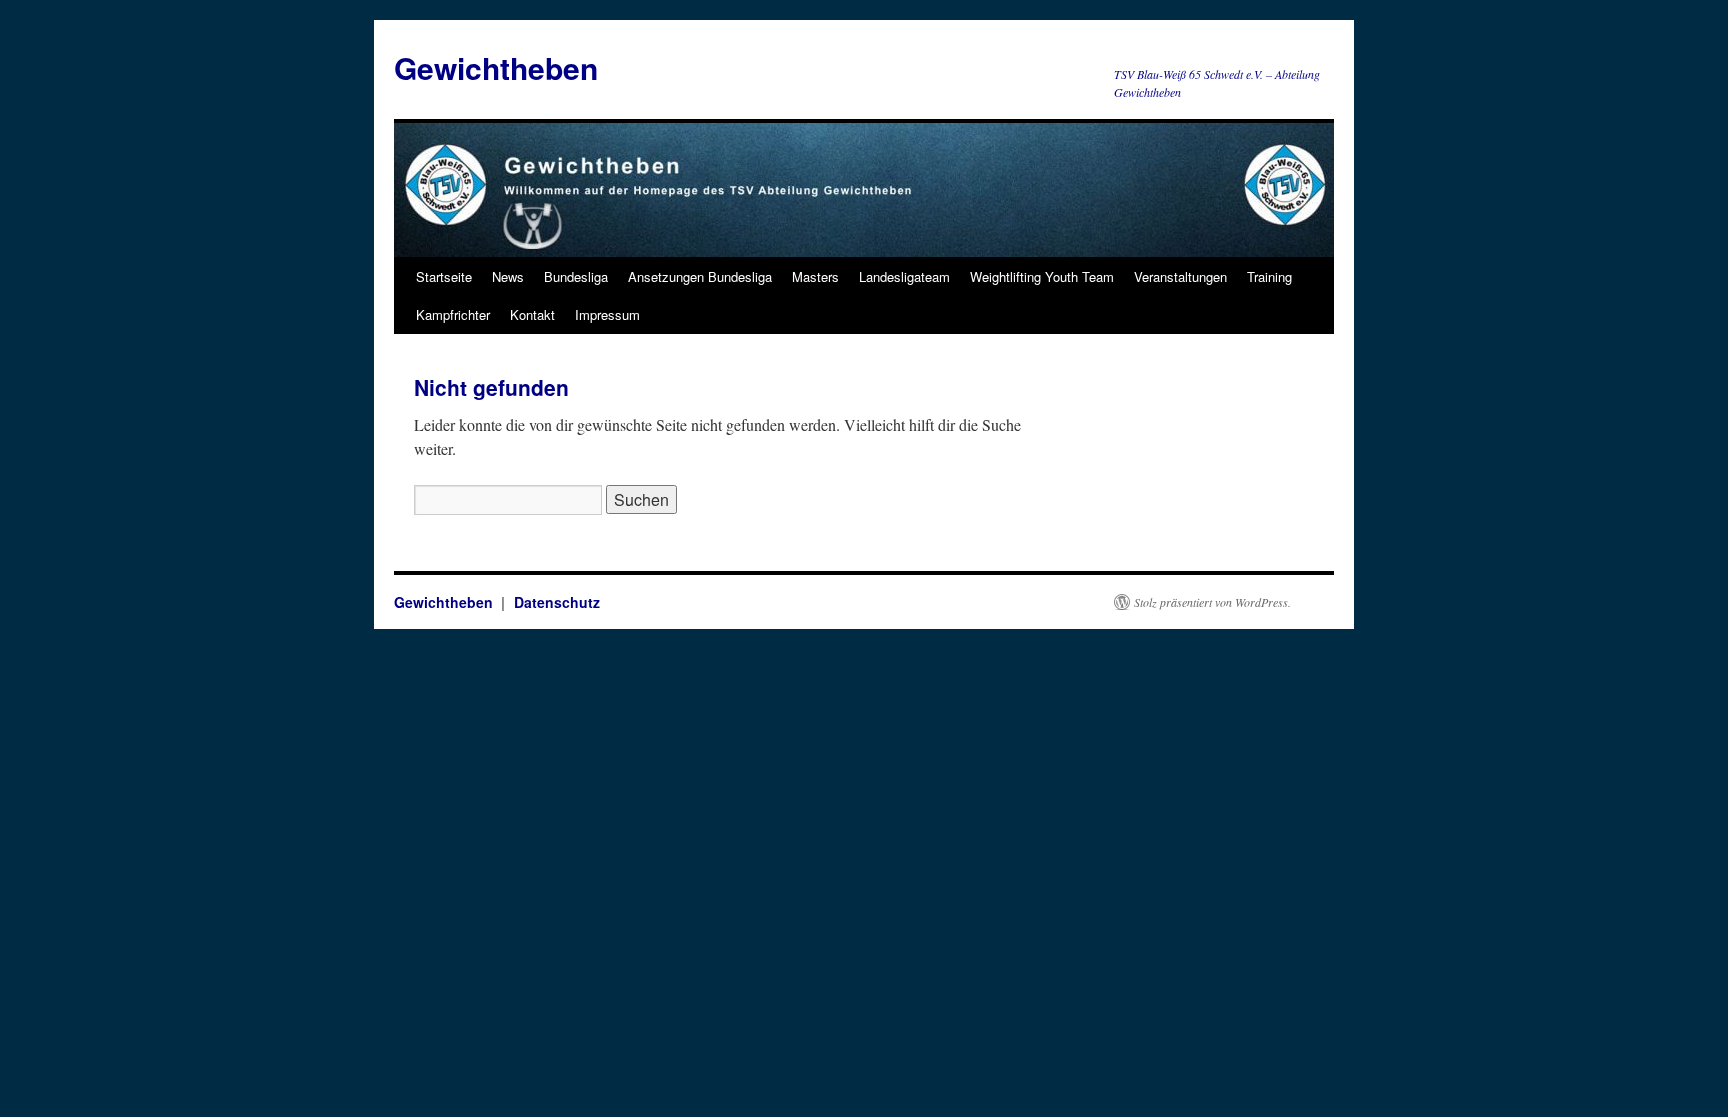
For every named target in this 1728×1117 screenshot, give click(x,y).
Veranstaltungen (1180, 276)
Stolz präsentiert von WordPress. (1212, 602)
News (508, 276)
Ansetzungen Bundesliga (700, 276)
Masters (815, 276)
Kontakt (532, 314)
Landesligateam (904, 276)
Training (1269, 276)
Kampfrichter (453, 314)
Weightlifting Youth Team (1042, 276)
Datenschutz (557, 602)
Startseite (444, 276)
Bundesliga (576, 276)
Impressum (607, 314)
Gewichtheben (496, 67)
